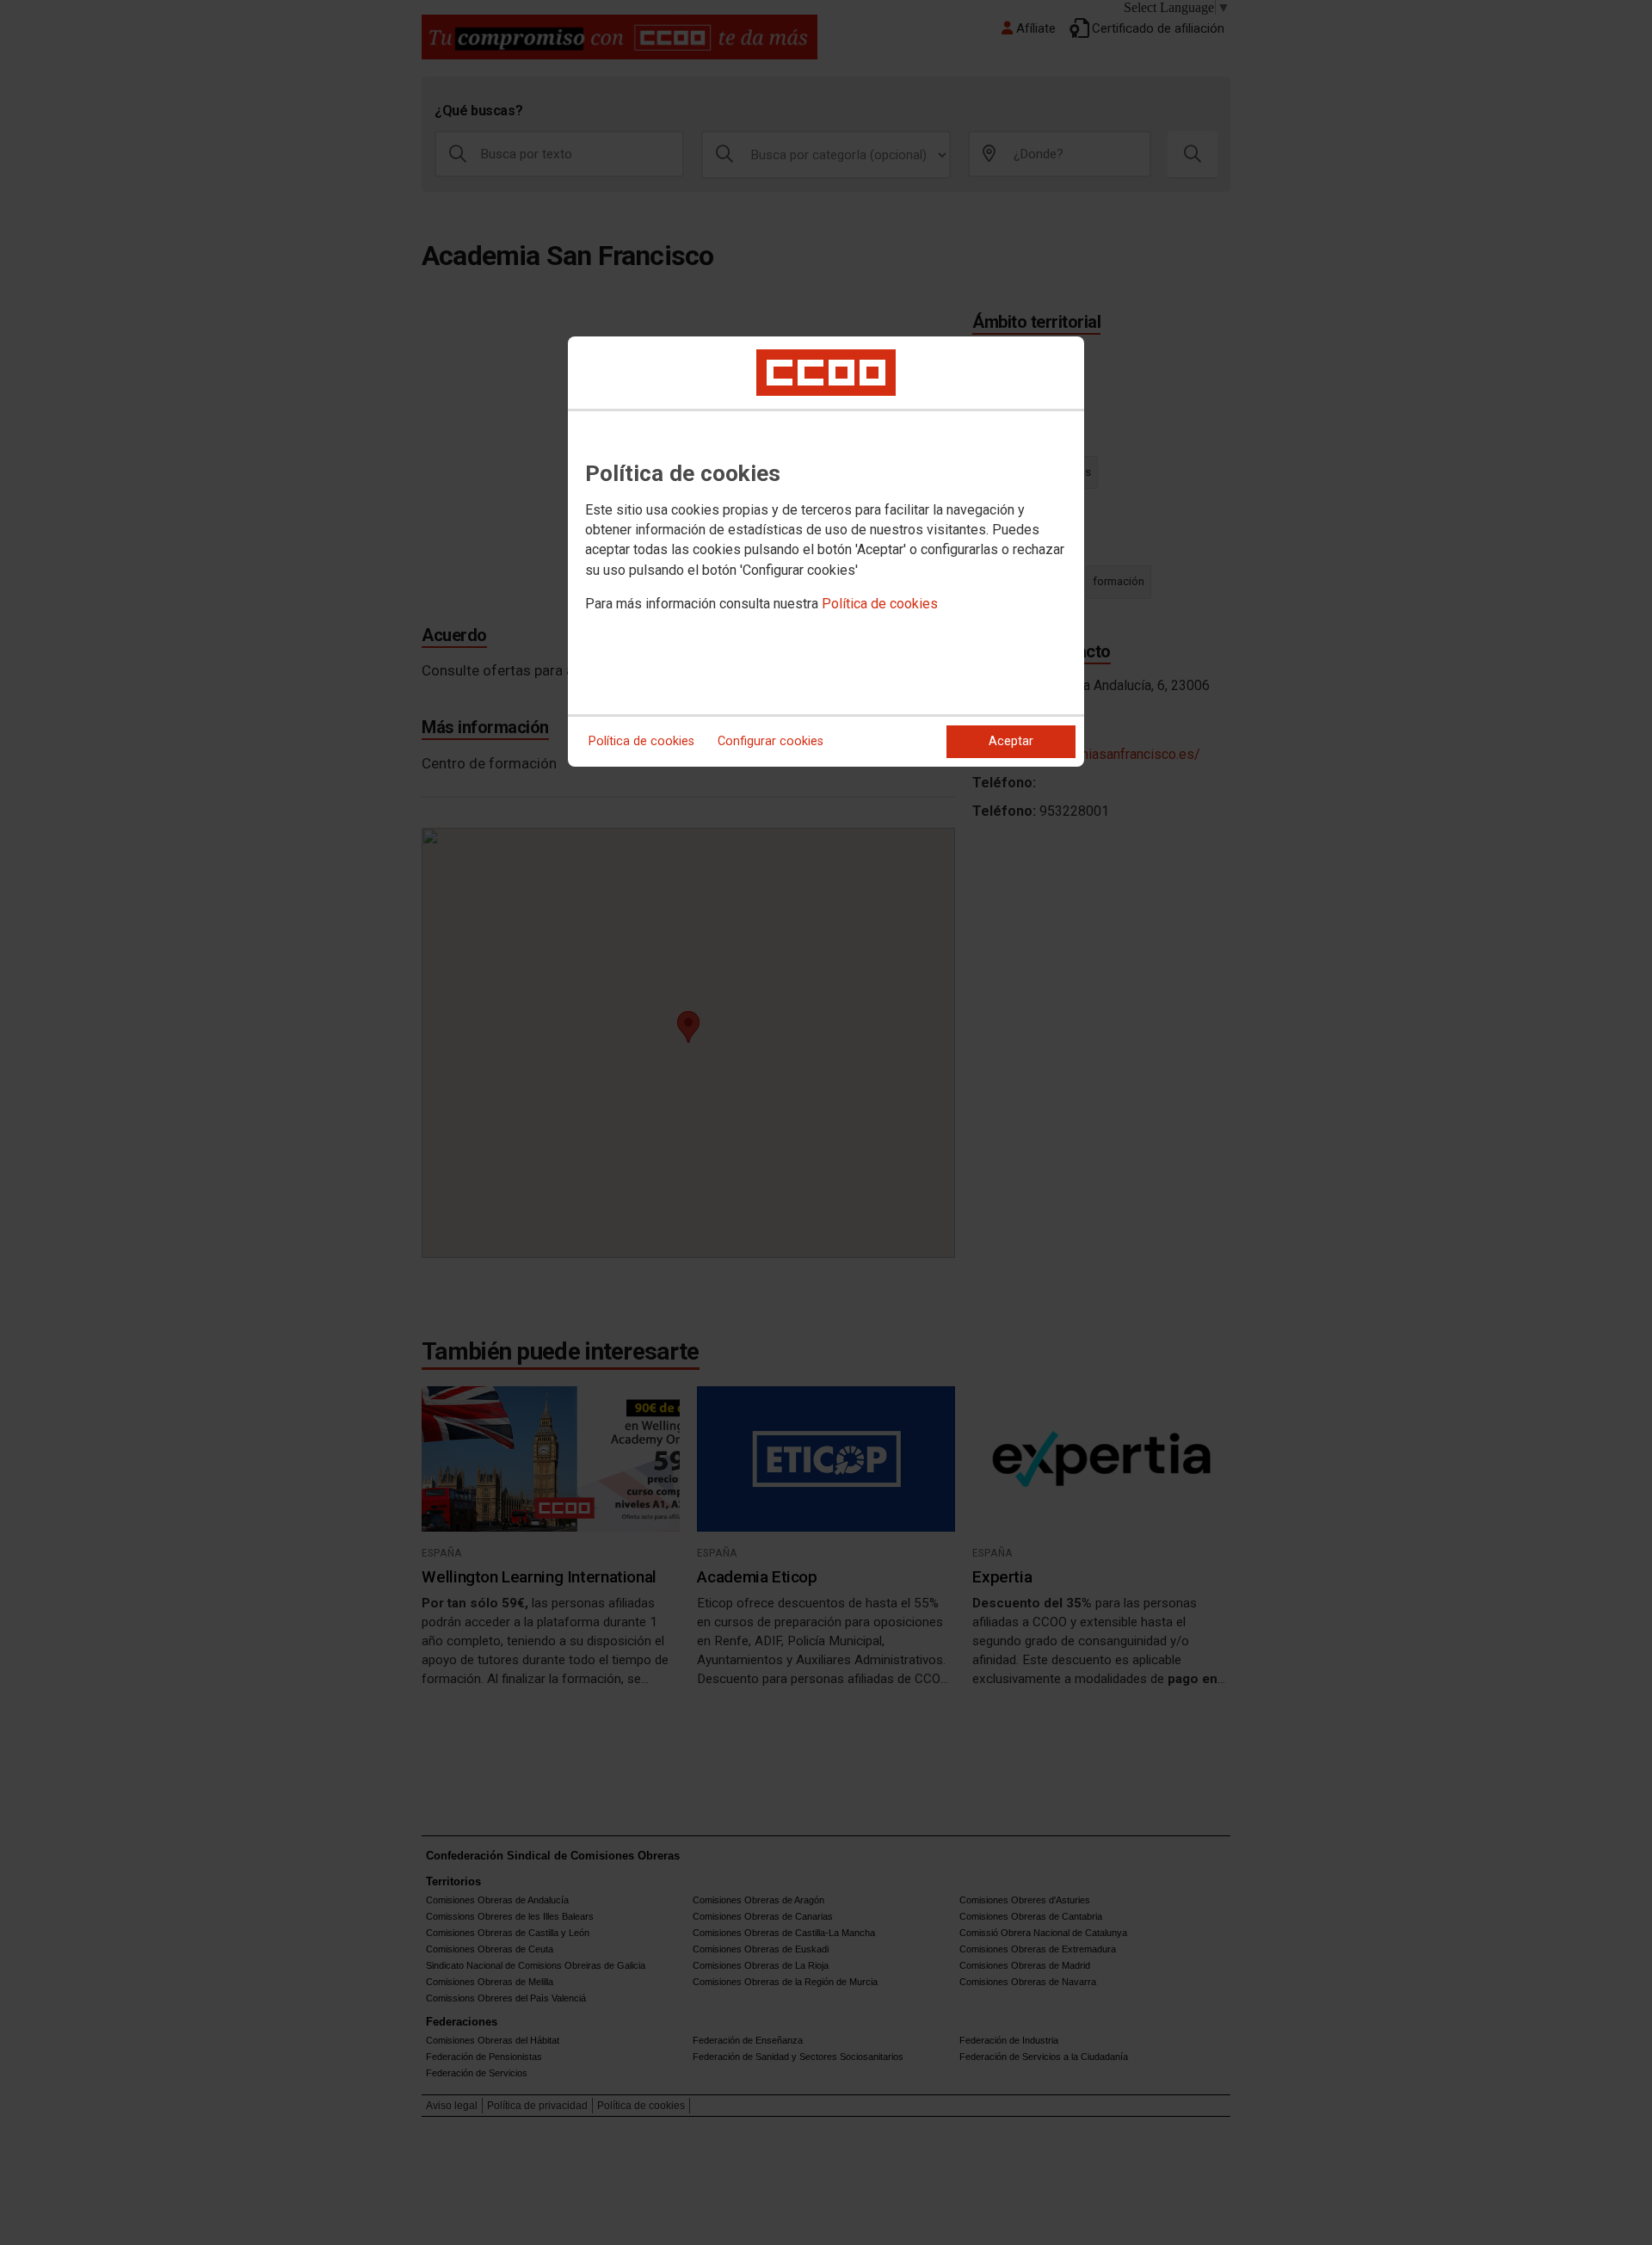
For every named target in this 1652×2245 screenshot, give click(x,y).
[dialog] (826, 552)
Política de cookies (880, 604)
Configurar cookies (771, 741)
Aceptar (1011, 741)
